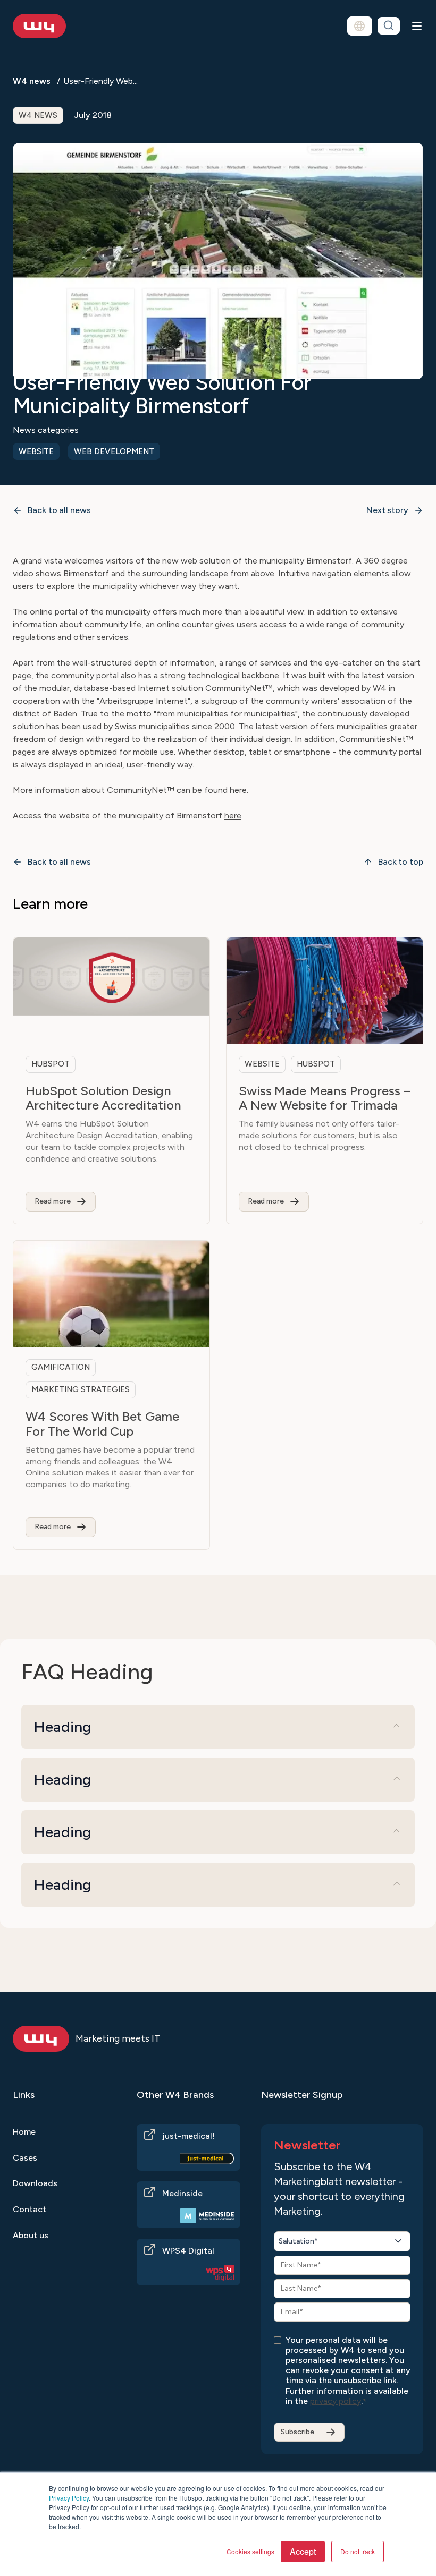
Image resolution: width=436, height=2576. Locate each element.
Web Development (114, 451)
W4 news (32, 81)
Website (36, 451)
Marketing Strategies (81, 1389)
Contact (30, 2209)
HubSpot (51, 1064)
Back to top (401, 862)
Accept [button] (303, 2551)
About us (31, 2235)
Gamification (61, 1367)
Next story (387, 510)
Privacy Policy (69, 2498)
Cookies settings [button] (250, 2551)
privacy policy (336, 2401)
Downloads (35, 2183)
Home (24, 2132)
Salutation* (298, 2241)
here (238, 790)
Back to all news (59, 510)
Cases (25, 2158)
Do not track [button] (358, 2551)
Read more (53, 1201)
